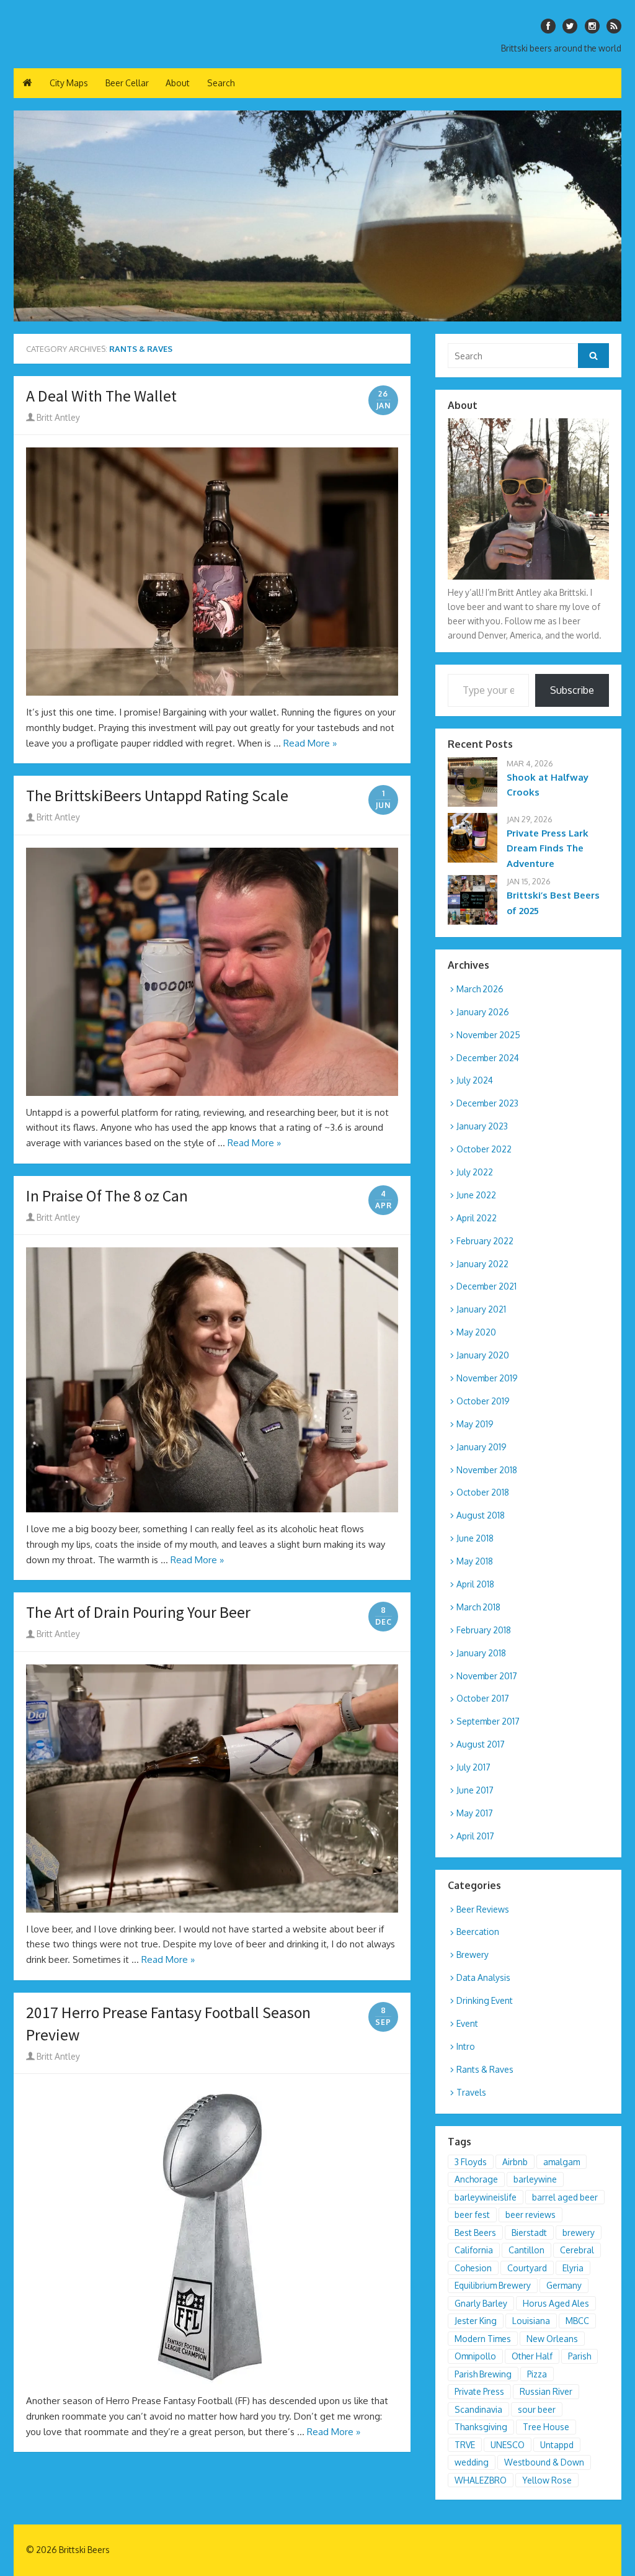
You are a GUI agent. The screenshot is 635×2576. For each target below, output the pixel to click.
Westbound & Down (544, 2462)
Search (221, 83)
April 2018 (475, 1584)
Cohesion (473, 2268)
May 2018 (475, 1561)
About (178, 83)
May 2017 (475, 1813)
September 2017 (488, 1721)
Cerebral (577, 2250)
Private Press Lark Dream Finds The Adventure (548, 849)
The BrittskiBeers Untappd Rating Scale (157, 796)
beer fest (472, 2215)
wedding (472, 2462)
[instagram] (592, 26)
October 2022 (484, 1149)
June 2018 (475, 1538)
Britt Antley (57, 417)
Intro (466, 2046)
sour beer (537, 2409)
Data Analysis (483, 1977)
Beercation (478, 1932)
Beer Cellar (127, 83)
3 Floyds (471, 2162)
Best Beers (475, 2233)
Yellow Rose (547, 2480)
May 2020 (476, 1332)
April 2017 (475, 1836)
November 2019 (487, 1378)
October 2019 (483, 1401)
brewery (579, 2233)
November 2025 (488, 1035)
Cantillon (526, 2250)
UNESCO (508, 2445)
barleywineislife (486, 2197)
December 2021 (486, 1286)
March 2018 (478, 1607)
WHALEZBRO (481, 2480)
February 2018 (484, 1630)
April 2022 (477, 1218)
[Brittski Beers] (317, 216)
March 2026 (480, 989)
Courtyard (527, 2268)
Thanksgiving (481, 2427)
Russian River (546, 2391)
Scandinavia (478, 2409)
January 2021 (481, 1309)
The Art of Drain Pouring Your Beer (138, 1612)
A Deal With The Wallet (101, 396)
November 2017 (487, 1676)
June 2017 (475, 1790)
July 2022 (475, 1172)
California (474, 2250)
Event (467, 2023)
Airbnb (515, 2162)
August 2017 (481, 1744)
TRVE (465, 2445)
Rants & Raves (485, 2069)
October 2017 (483, 1698)
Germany (564, 2285)
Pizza (537, 2374)
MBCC (577, 2321)
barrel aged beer (565, 2197)
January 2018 (481, 1653)
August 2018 (481, 1515)
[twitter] (570, 26)
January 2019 (482, 1447)
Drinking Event (485, 2000)
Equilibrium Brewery (493, 2285)
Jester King (476, 2321)
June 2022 (476, 1195)
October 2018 (483, 1492)
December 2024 (488, 1058)
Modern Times (483, 2339)
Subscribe (572, 690)
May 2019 (475, 1424)
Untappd (557, 2445)
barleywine (535, 2179)
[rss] (614, 26)
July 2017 (473, 1767)
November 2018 (487, 1470)
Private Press (479, 2391)
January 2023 (482, 1126)
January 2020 (483, 1355)
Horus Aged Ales (556, 2303)
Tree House (546, 2427)
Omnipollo (475, 2356)
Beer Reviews (483, 1909)
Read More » (310, 743)
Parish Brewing (483, 2374)
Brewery (473, 1954)
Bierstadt (529, 2233)
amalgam (562, 2162)
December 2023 (487, 1103)
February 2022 (485, 1241)
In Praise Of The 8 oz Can (107, 1196)
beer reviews (531, 2215)
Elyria (573, 2268)
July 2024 (475, 1080)
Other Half (532, 2356)
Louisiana (531, 2321)
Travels (471, 2092)
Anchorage (476, 2179)
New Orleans (552, 2339)
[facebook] (548, 26)
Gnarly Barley (481, 2303)
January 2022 (482, 1264)
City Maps (69, 83)
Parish (579, 2356)
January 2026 (483, 1012)
